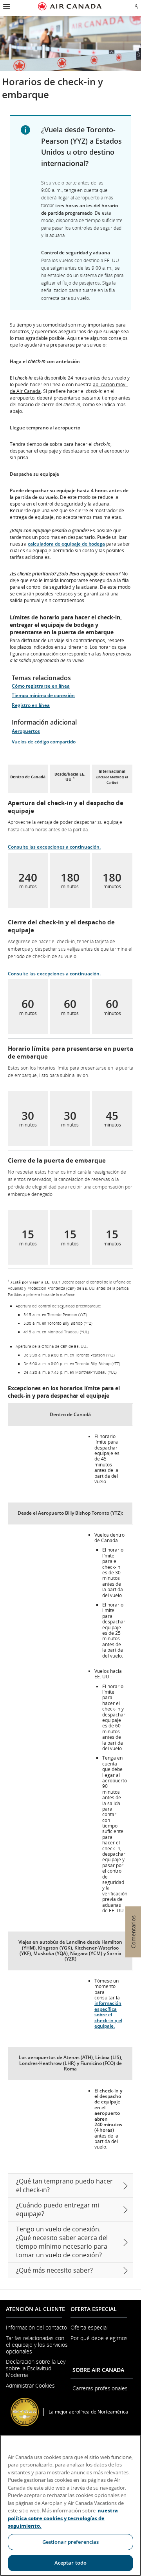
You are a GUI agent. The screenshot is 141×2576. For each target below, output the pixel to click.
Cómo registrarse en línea (41, 686)
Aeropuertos (26, 731)
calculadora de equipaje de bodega (66, 544)
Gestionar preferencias (71, 2542)
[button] (6, 6)
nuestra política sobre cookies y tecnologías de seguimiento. (63, 2518)
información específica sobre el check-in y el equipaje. (108, 2015)
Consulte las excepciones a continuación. (54, 847)
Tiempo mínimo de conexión (43, 695)
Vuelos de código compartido (44, 742)
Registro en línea (31, 705)
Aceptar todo (71, 2563)
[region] (70, 2505)
